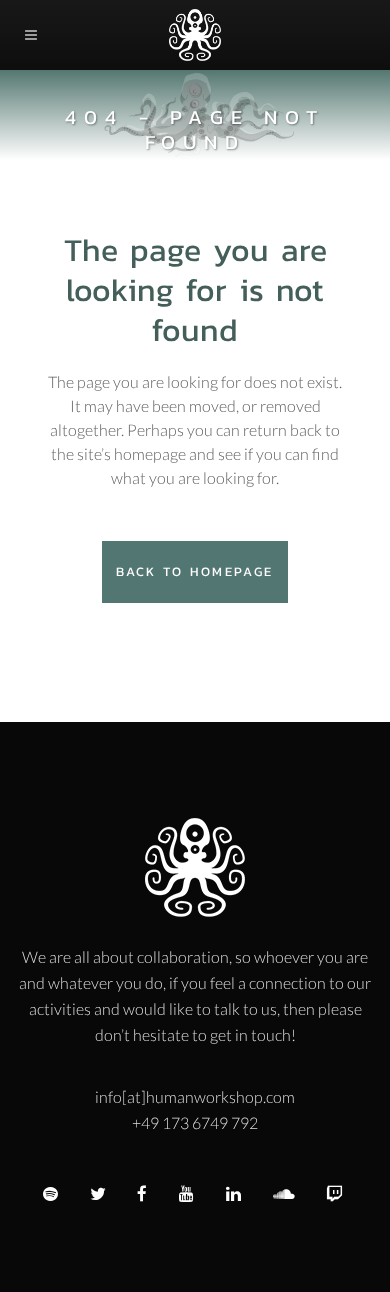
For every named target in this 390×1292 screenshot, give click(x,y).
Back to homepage (194, 571)
